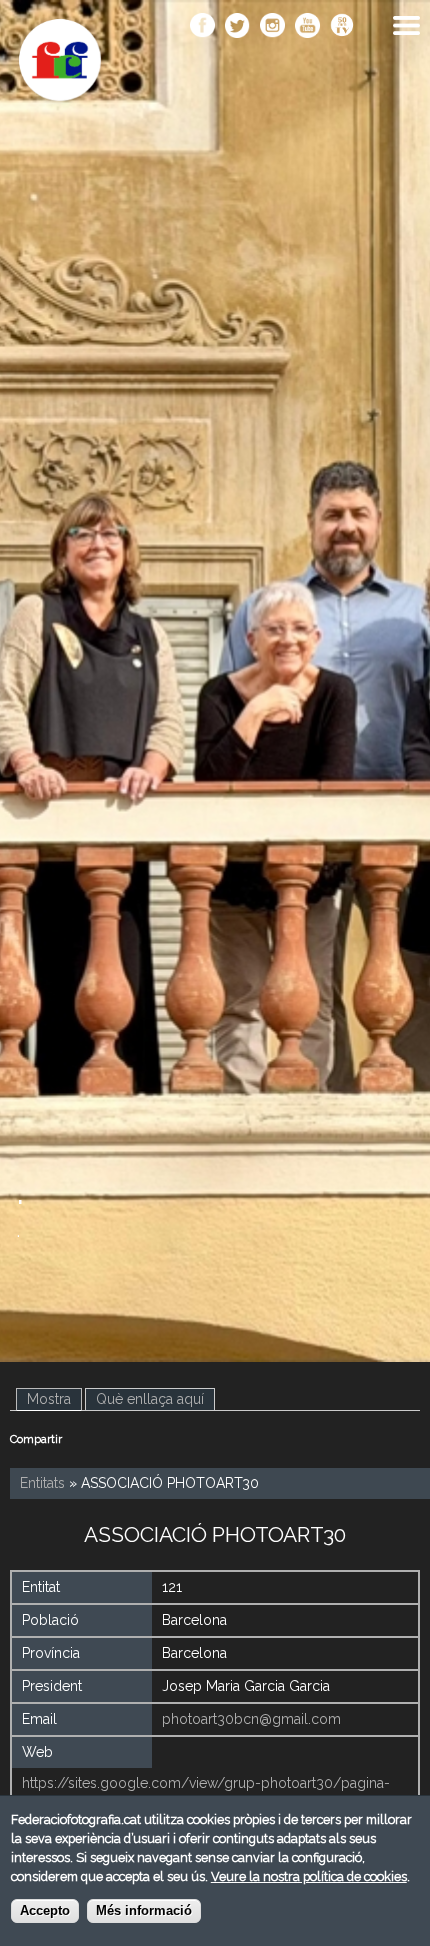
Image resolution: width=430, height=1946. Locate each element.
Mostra (54, 1399)
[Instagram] (272, 27)
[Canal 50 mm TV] (342, 27)
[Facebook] (202, 27)
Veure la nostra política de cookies (309, 1876)
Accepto (45, 1911)
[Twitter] (237, 27)
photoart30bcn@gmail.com (251, 1719)
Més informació (144, 1911)
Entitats (42, 1483)
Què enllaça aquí (150, 1399)
